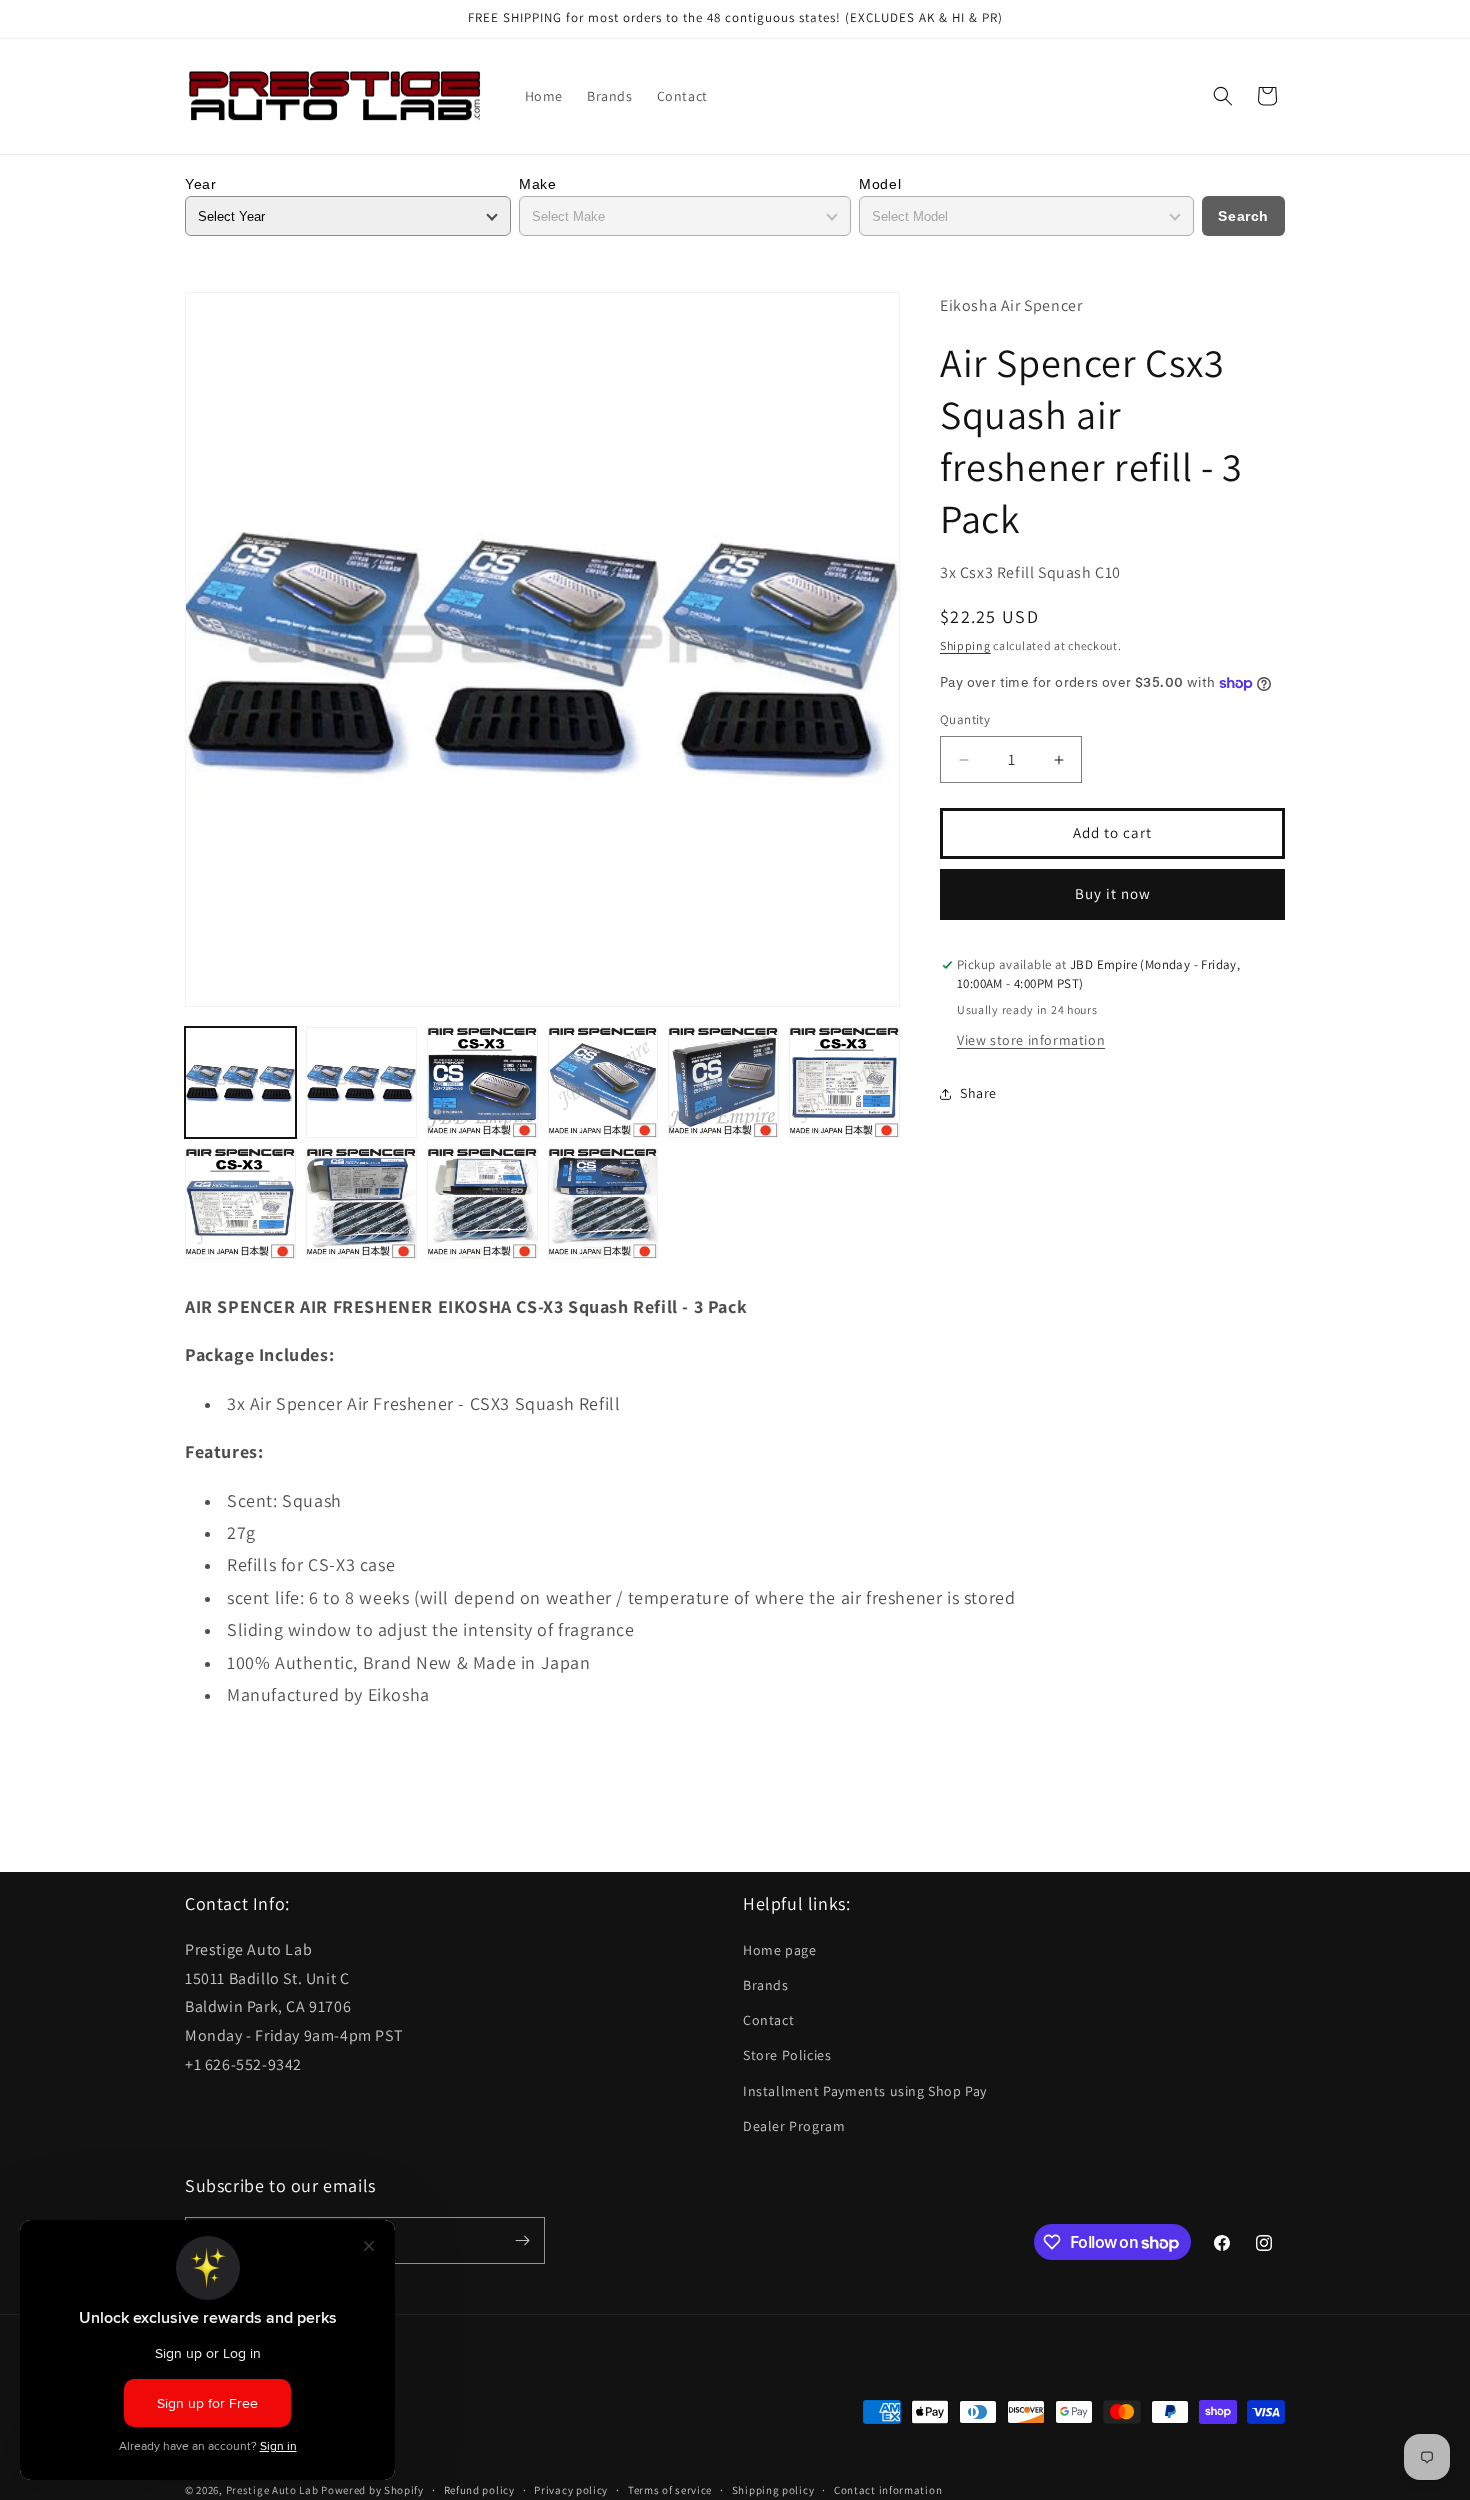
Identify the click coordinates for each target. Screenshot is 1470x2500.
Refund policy (479, 2489)
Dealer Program (794, 2126)
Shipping (965, 645)
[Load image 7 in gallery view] (240, 1203)
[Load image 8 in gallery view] (361, 1203)
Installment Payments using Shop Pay (865, 2090)
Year (200, 184)
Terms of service (670, 2489)
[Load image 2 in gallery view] (361, 1082)
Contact (768, 2020)
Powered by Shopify (372, 2490)
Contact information (888, 2489)
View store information (1031, 1040)
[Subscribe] (522, 2240)
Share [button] (978, 1094)
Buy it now (1113, 894)
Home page (779, 1950)
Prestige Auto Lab (272, 2490)
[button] (1223, 96)
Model (880, 184)
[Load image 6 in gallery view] (844, 1082)
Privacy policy (571, 2489)
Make (537, 184)
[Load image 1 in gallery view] (240, 1082)
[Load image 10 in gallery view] (603, 1203)
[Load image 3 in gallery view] (482, 1082)
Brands (766, 1985)
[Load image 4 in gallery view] (603, 1082)
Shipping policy (773, 2489)
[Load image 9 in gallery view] (482, 1203)
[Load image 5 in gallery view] (723, 1082)
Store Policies (787, 2055)
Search (1243, 216)
